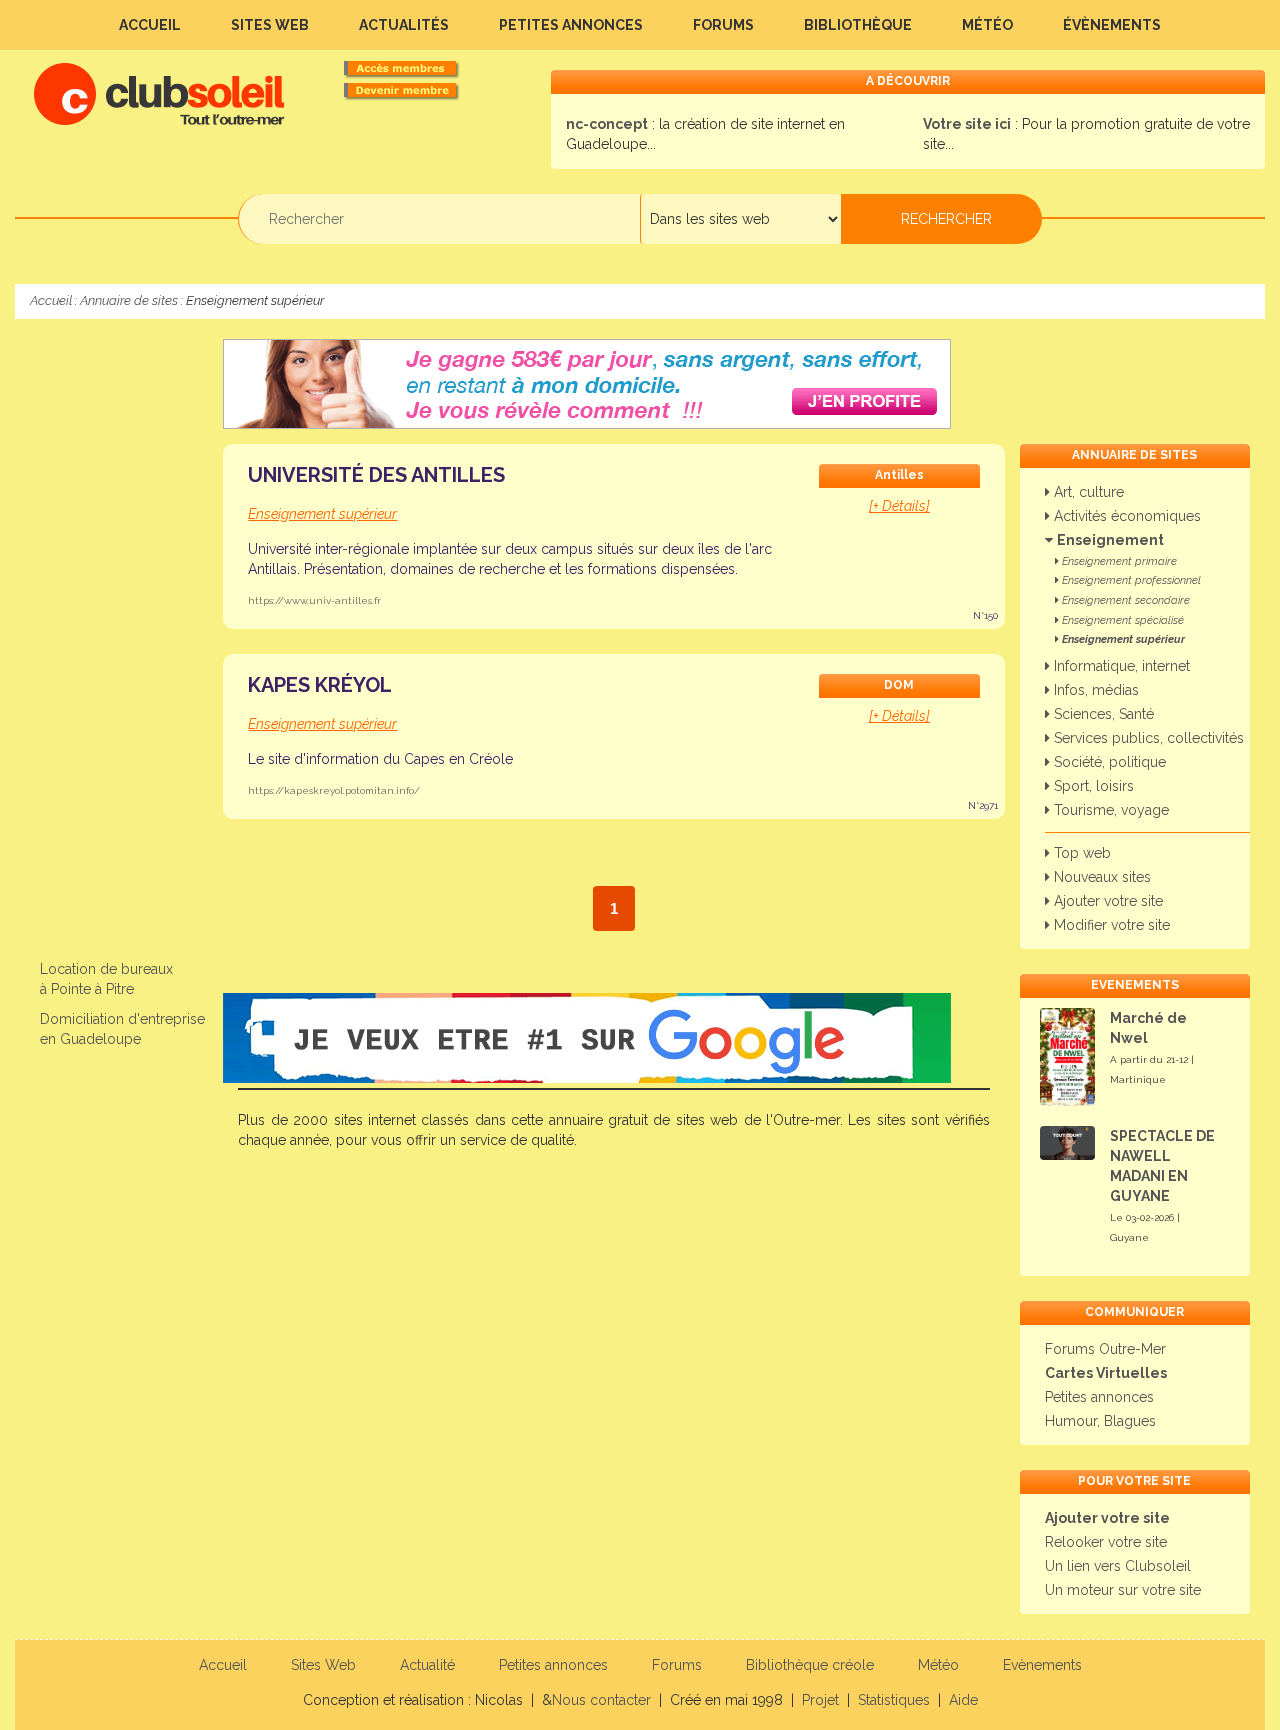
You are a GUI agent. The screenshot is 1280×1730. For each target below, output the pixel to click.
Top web (1080, 853)
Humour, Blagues (1100, 1421)
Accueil (150, 25)
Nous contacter (601, 1700)
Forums (723, 25)
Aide (963, 1700)
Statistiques (894, 1700)
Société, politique (1108, 762)
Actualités (404, 25)
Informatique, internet (1120, 666)
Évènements (1112, 25)
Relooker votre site (1106, 1542)
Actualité (427, 1665)
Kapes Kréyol (320, 685)
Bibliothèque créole (810, 1665)
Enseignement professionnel (1130, 580)
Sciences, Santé (1102, 714)
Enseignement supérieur (1122, 639)
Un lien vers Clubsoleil (1118, 1566)
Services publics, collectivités (1147, 738)
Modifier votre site (1110, 925)
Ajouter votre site (1106, 901)
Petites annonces (571, 25)
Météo (987, 25)
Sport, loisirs (1092, 786)
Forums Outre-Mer (1105, 1349)
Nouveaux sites (1100, 877)
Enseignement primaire (1118, 561)
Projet (820, 1700)
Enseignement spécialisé (1121, 620)
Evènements (1042, 1665)
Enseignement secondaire (1124, 600)
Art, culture (1087, 492)
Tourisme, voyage (1109, 810)
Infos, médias (1094, 690)
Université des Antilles (376, 475)
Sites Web (270, 25)
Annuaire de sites (129, 300)
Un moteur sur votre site (1123, 1590)
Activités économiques (1125, 516)
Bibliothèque (858, 25)
